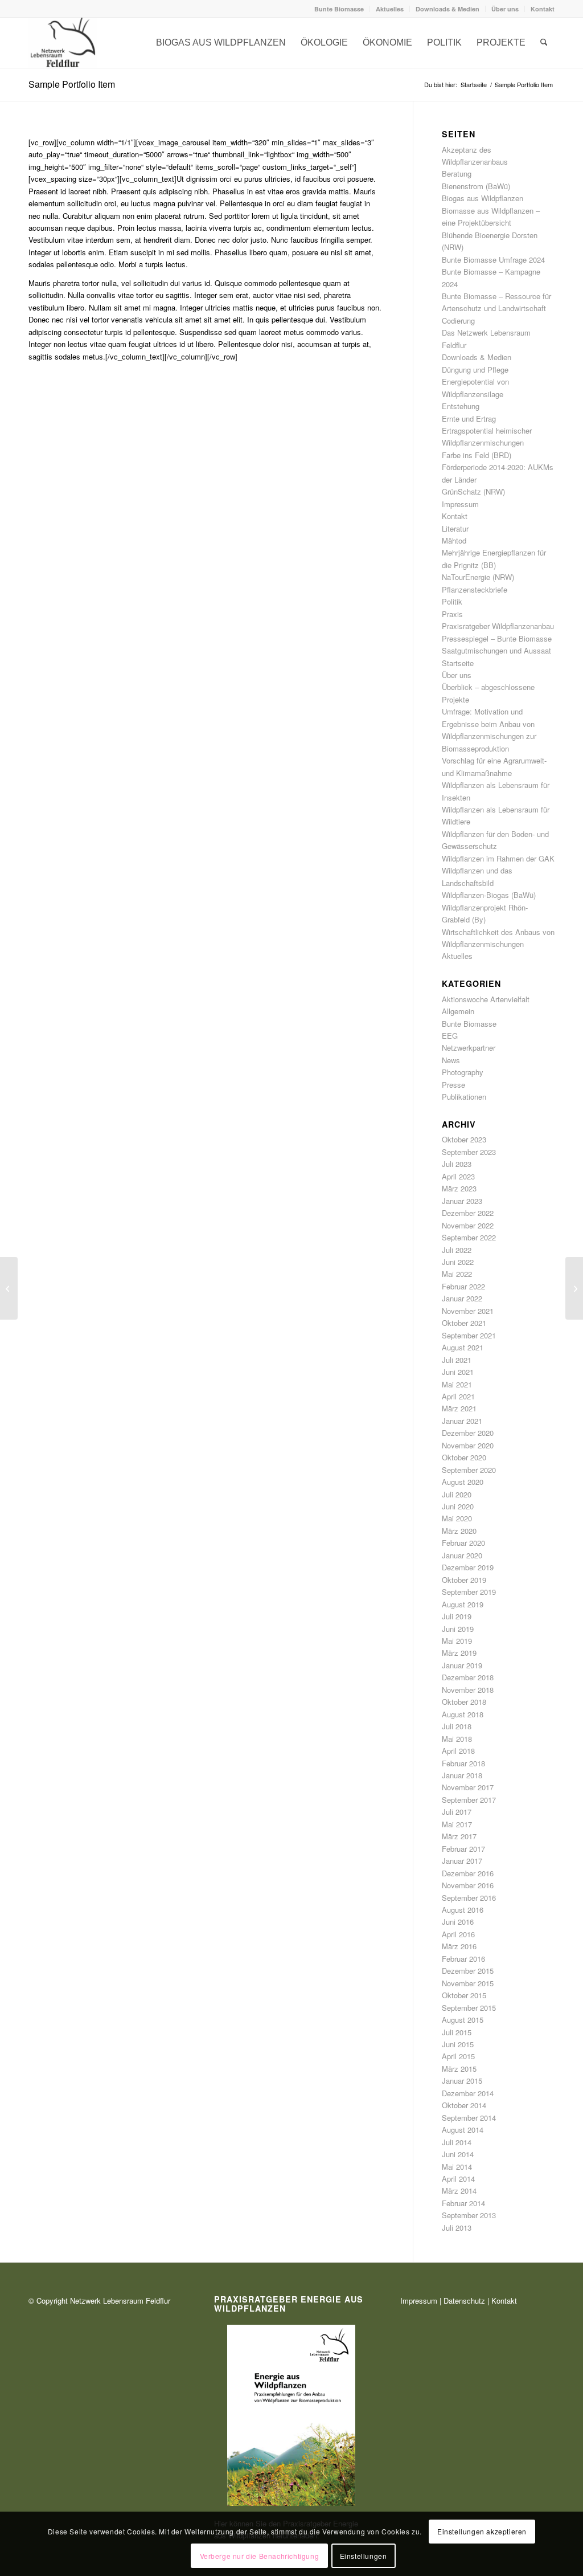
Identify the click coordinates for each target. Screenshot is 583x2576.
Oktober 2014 (464, 2105)
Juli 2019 (457, 1616)
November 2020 (468, 1445)
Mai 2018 (457, 1739)
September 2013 (469, 2215)
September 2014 (469, 2118)
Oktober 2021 (464, 1323)
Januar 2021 (462, 1421)
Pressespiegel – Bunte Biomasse (497, 638)
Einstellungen (364, 2556)
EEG (450, 1036)
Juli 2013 (457, 2228)
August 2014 (463, 2130)
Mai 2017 (457, 1824)
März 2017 (459, 1836)
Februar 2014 (463, 2203)
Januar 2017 (462, 1861)
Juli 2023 (457, 1164)
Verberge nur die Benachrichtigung (260, 2556)
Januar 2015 (462, 2081)
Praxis (452, 614)
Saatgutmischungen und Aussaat (496, 650)
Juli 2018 (457, 1726)
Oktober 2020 (464, 1457)
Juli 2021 (457, 1360)
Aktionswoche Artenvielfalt (486, 999)
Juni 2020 (458, 1506)
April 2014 (458, 2179)
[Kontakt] (63, 43)
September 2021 (469, 1335)
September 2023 (469, 1152)
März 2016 (459, 1946)
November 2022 (468, 1225)
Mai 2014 (457, 2167)
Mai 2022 (457, 1274)
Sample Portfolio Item (72, 84)
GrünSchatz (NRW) (473, 491)
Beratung (457, 173)
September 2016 (469, 1898)
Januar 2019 (462, 1665)
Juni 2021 (458, 1372)
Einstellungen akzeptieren (482, 2531)
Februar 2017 (463, 1849)
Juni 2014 (458, 2154)
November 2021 (468, 1311)
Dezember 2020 (468, 1433)
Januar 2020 (462, 1555)
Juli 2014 (457, 2142)
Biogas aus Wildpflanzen (483, 198)
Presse (453, 1085)
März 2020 (459, 1531)
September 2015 (469, 2008)
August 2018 (463, 1714)
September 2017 (469, 1800)
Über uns (505, 9)
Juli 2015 (457, 2032)
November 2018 (468, 1690)
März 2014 (459, 2191)
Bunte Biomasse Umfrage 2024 (493, 260)
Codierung (458, 321)
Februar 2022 (463, 1286)
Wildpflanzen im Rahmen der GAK (498, 858)
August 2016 (463, 1910)
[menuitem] (339, 9)
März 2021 (459, 1408)
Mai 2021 (457, 1384)
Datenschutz (464, 2301)
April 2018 (458, 1751)
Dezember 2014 (468, 2093)
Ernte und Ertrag (469, 419)
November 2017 (468, 1787)
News (451, 1060)
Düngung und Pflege (475, 370)
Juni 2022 (458, 1262)
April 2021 (458, 1396)
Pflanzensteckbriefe (475, 589)
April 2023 (458, 1176)
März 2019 (459, 1653)
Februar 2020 (463, 1543)
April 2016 (458, 1934)
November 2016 (468, 1885)
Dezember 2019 (468, 1567)
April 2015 (458, 2056)
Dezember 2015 (468, 1971)
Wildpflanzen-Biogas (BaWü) (489, 895)
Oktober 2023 (464, 1139)
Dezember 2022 (468, 1213)
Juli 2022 (457, 1250)
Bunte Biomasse (339, 9)
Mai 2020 (457, 1518)
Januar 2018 (462, 1775)
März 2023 (459, 1188)
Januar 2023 (462, 1201)
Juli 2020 (457, 1494)
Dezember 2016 (468, 1873)
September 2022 (469, 1237)
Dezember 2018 (468, 1677)
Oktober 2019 (464, 1580)
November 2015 (468, 1983)
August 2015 (463, 2020)
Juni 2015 (458, 2044)
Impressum (460, 504)
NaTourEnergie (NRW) (478, 577)
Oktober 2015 (464, 1995)
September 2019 (469, 1592)
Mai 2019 (457, 1641)
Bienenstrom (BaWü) (476, 186)
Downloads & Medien (447, 9)
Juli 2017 (457, 1812)
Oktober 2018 (464, 1702)
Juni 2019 (458, 1629)
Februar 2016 (463, 1959)
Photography (463, 1072)
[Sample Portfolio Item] (9, 1288)
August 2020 (463, 1482)
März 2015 (459, 2069)
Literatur (455, 528)
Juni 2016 (458, 1922)
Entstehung (461, 406)
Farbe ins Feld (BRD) (477, 455)
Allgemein (458, 1011)
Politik (452, 601)
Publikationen (464, 1097)
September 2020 (469, 1470)
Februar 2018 (463, 1763)
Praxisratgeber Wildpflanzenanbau (498, 626)
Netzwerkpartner (469, 1048)
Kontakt (543, 9)
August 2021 (463, 1347)
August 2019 (463, 1604)
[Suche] (544, 43)
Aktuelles (390, 9)
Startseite (458, 663)
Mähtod (454, 540)
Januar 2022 (462, 1298)
